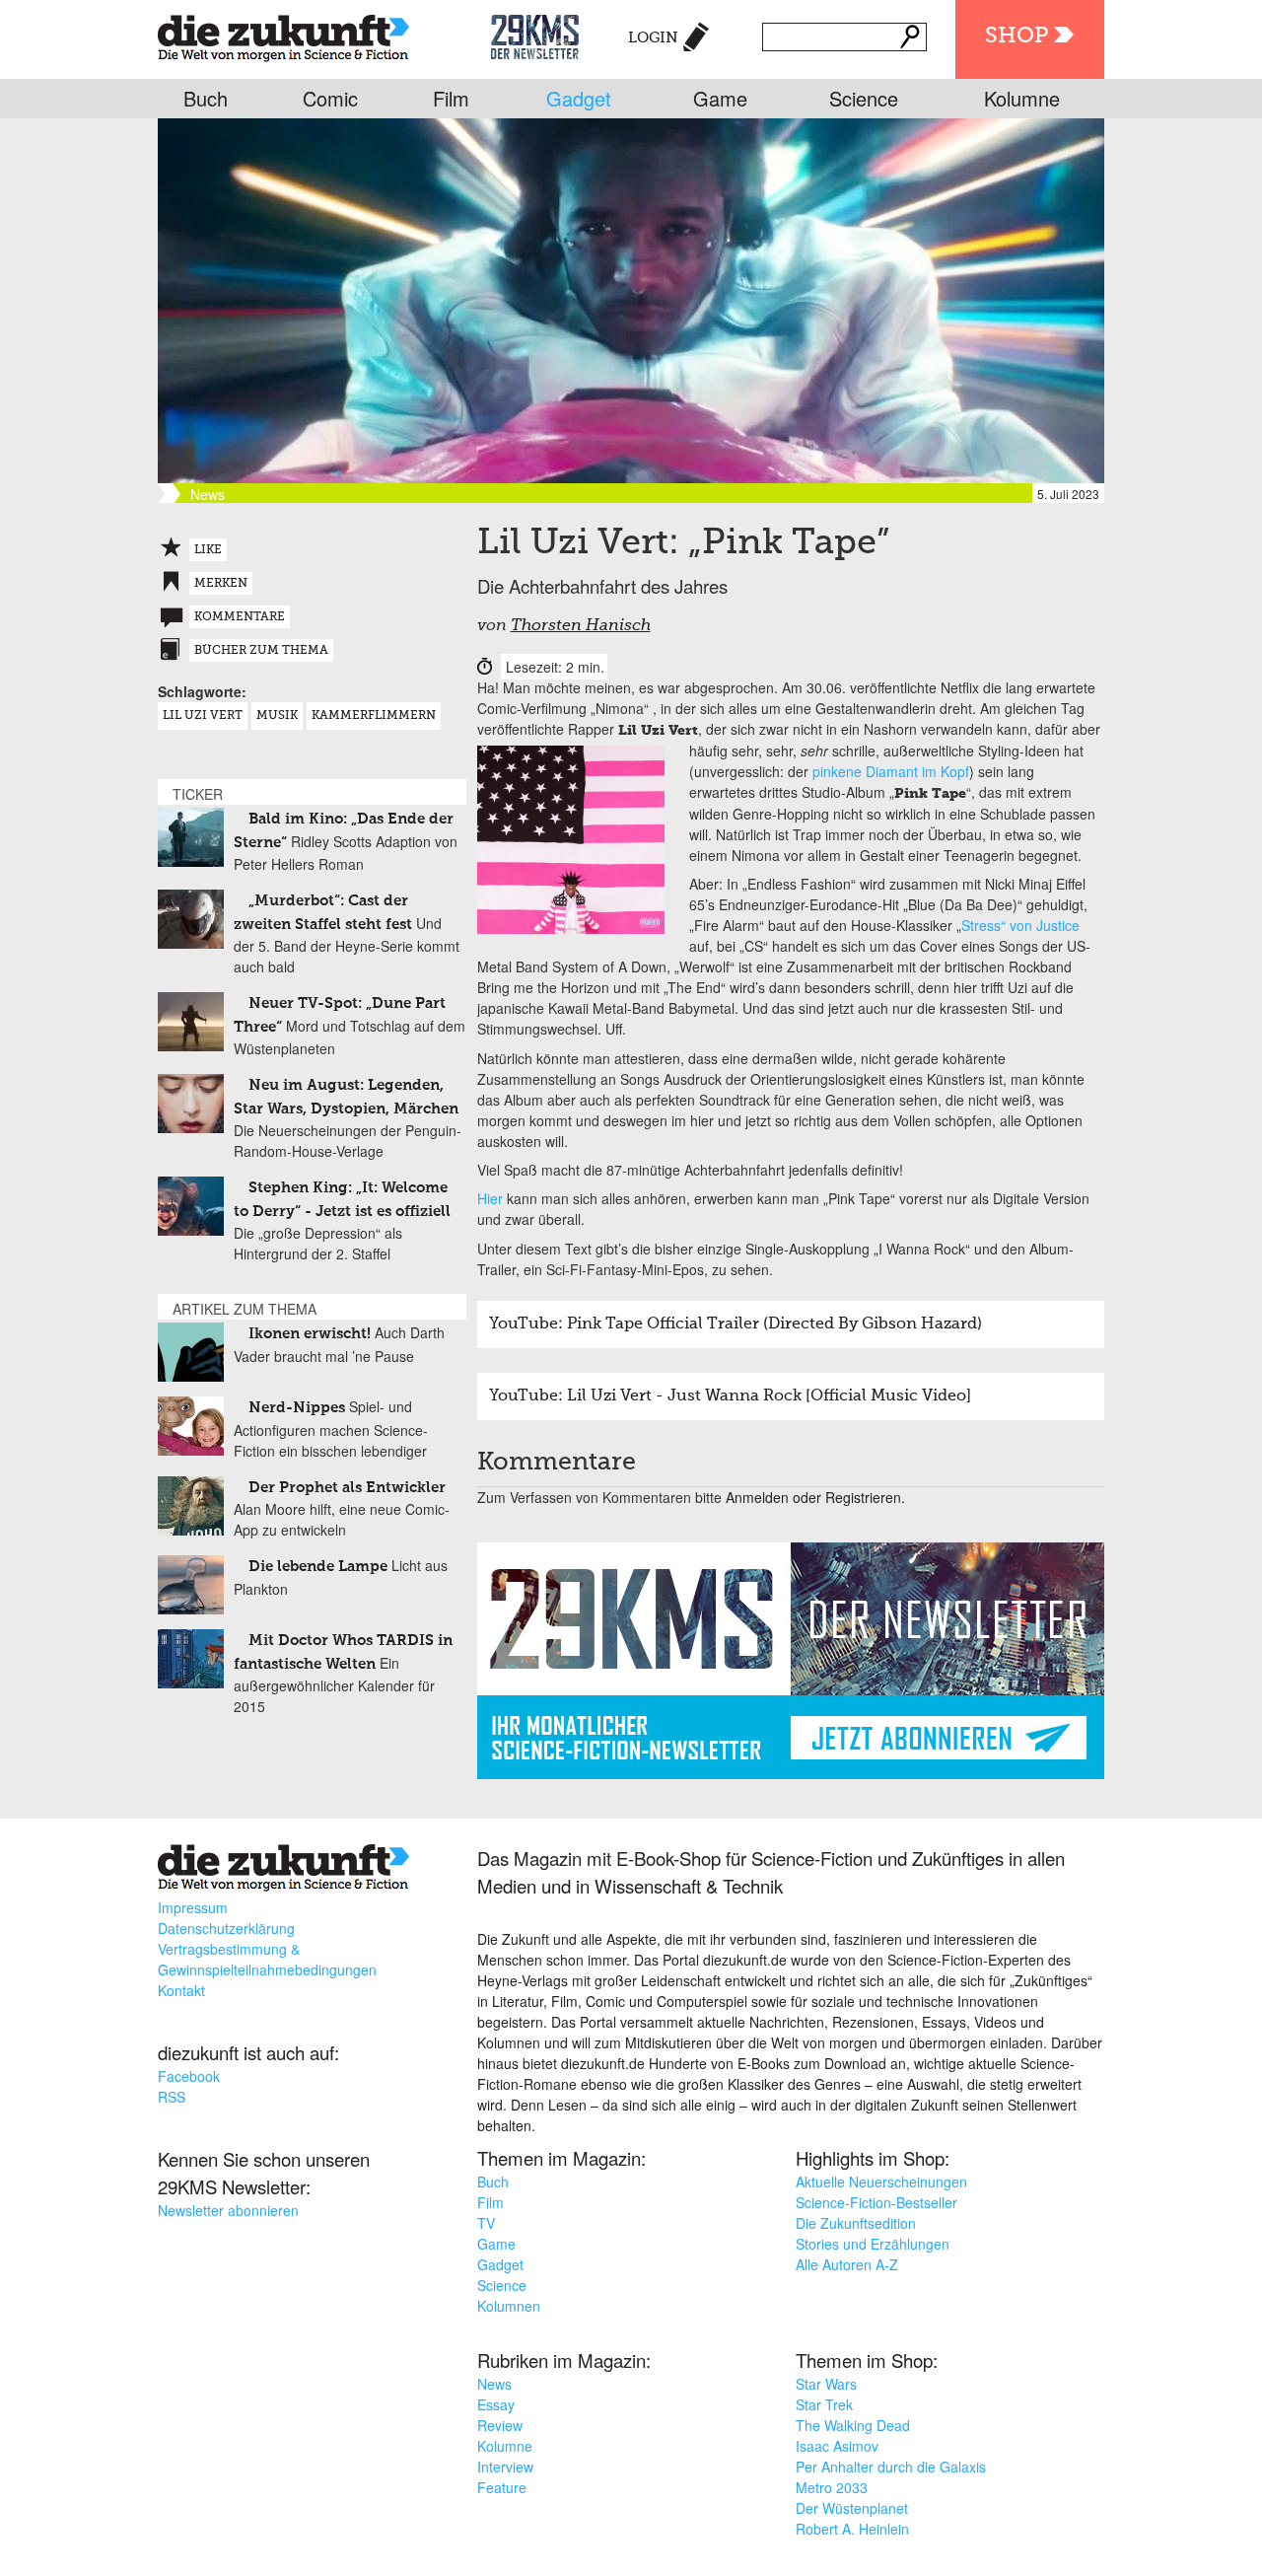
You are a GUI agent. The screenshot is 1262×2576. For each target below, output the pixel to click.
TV (486, 2223)
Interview (505, 2467)
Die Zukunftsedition (856, 2223)
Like (208, 550)
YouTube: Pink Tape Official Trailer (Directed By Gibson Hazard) (736, 1324)
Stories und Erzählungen (873, 2244)
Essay (496, 2404)
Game (720, 98)
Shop (1017, 36)
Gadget (579, 98)
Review (500, 2425)
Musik (277, 716)
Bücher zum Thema (261, 651)
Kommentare (240, 617)
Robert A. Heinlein (852, 2529)
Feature (502, 2487)
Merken (221, 584)
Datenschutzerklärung (226, 1928)
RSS (172, 2097)
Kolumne (1022, 98)
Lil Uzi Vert (203, 716)
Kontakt (181, 1990)
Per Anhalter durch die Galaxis (891, 2467)
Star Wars (826, 2384)
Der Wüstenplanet (852, 2508)
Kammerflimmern (374, 716)
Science (864, 98)
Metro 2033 (832, 2487)
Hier (490, 1198)
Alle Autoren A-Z (847, 2264)
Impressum (193, 1907)
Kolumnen (509, 2306)
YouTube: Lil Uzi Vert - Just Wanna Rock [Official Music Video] (730, 1396)
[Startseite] (283, 34)
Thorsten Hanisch (581, 626)
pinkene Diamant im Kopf (891, 771)
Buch (206, 98)
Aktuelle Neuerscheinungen (881, 2182)
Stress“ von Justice (1020, 925)
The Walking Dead (853, 2425)
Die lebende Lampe (318, 1567)
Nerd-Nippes (297, 1408)
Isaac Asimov (837, 2446)
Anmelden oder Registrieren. (815, 1497)
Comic (330, 98)
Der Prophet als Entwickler (347, 1488)
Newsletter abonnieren (228, 2210)
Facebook (189, 2076)
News (494, 2384)
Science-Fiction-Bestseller (876, 2202)
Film (451, 98)
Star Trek (824, 2404)
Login (653, 38)
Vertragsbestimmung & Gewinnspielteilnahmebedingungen (267, 1959)
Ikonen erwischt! (310, 1334)
